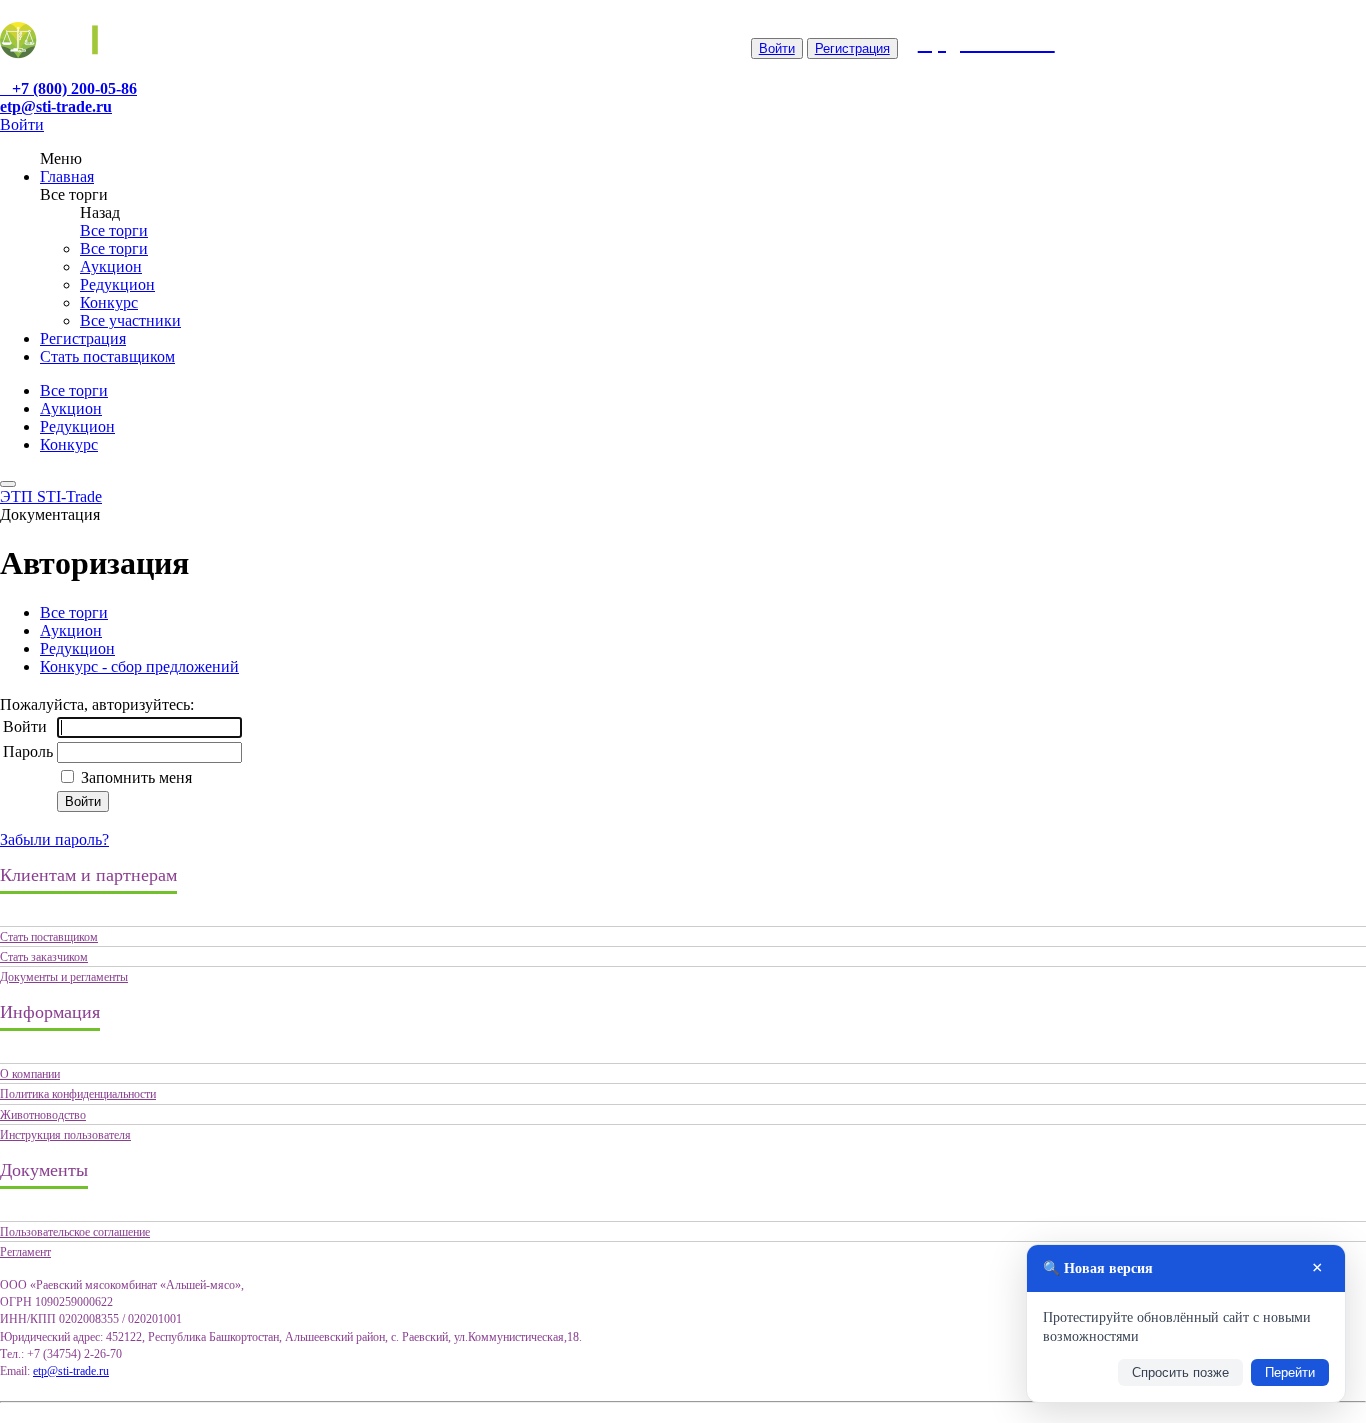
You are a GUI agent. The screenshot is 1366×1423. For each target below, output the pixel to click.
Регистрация (852, 48)
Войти (777, 48)
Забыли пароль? (54, 839)
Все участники (130, 320)
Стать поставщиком (107, 356)
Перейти (1290, 1372)
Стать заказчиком (44, 957)
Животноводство (43, 1115)
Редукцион (117, 284)
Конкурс (109, 302)
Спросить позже (1180, 1372)
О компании (30, 1074)
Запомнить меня (134, 777)
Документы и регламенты (64, 977)
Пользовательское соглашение (75, 1232)
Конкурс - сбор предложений (139, 666)
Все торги (114, 230)
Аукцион (111, 266)
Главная (67, 176)
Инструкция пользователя (65, 1135)
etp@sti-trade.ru (56, 106)
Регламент (25, 1252)
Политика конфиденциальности (78, 1094)
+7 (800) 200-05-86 (74, 88)
